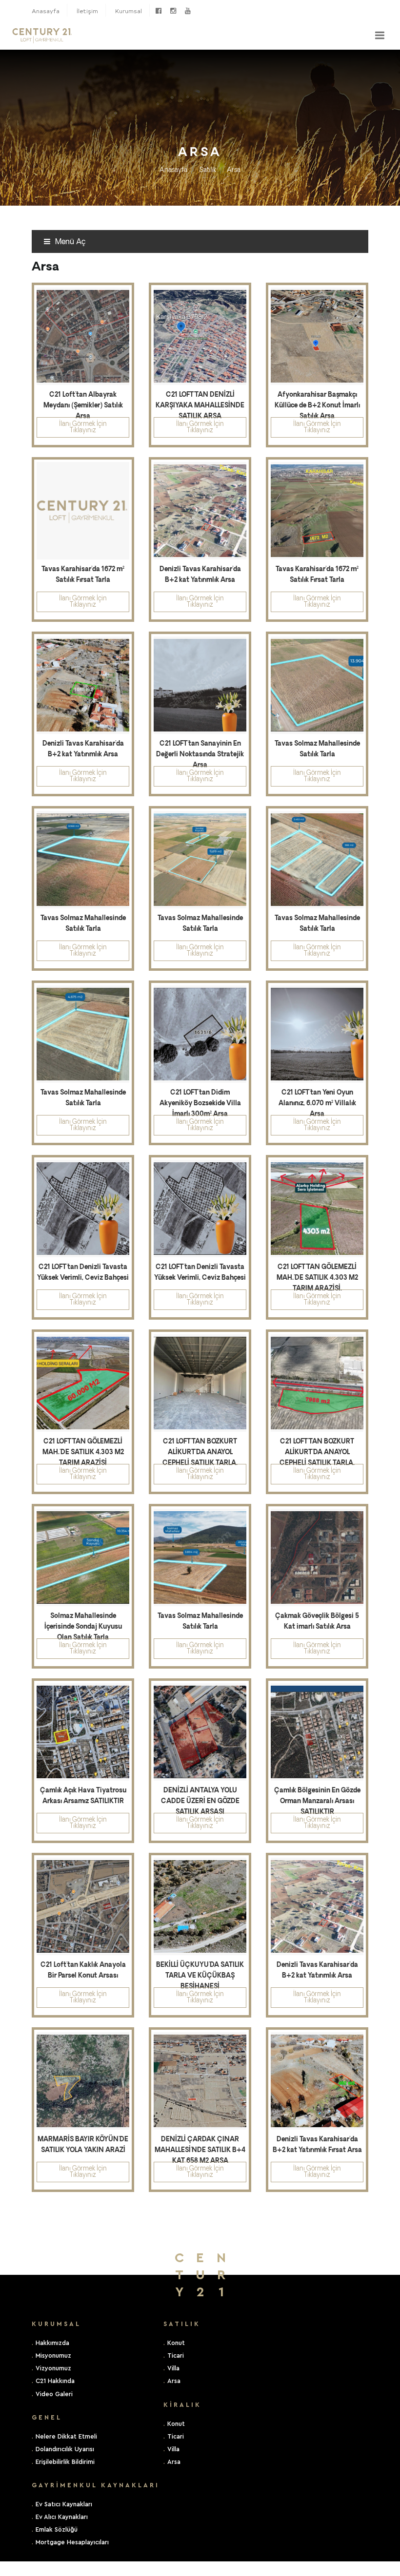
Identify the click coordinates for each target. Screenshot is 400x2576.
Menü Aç (69, 242)
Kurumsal (129, 11)
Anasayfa (46, 11)
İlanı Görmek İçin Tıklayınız (83, 427)
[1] (380, 35)
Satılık (208, 170)
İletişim (87, 11)
